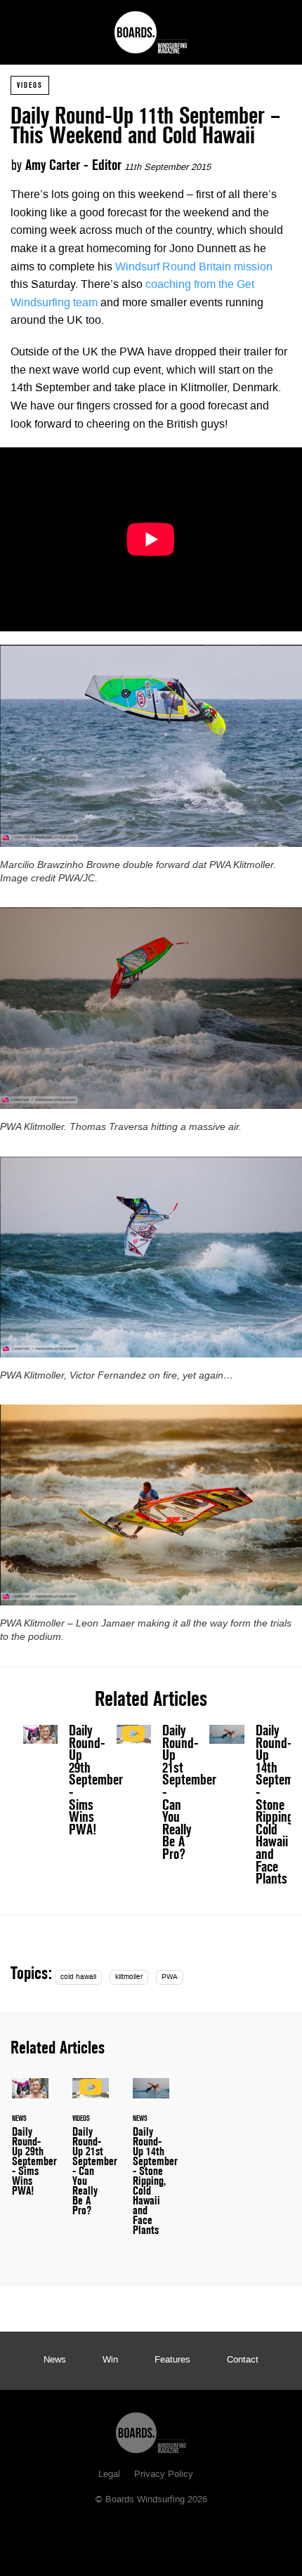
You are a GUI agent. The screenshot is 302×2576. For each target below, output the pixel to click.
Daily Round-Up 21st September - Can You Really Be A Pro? (151, 1796)
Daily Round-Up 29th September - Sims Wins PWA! (96, 1780)
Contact (243, 2360)
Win (110, 2360)
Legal (109, 2475)
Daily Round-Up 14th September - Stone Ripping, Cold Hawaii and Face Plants (244, 1808)
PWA (170, 1977)
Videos (30, 85)
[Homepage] (151, 2429)
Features (172, 2360)
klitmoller (129, 1977)
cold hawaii (78, 1977)
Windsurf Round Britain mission (194, 268)
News (55, 2360)
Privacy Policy (164, 2475)
